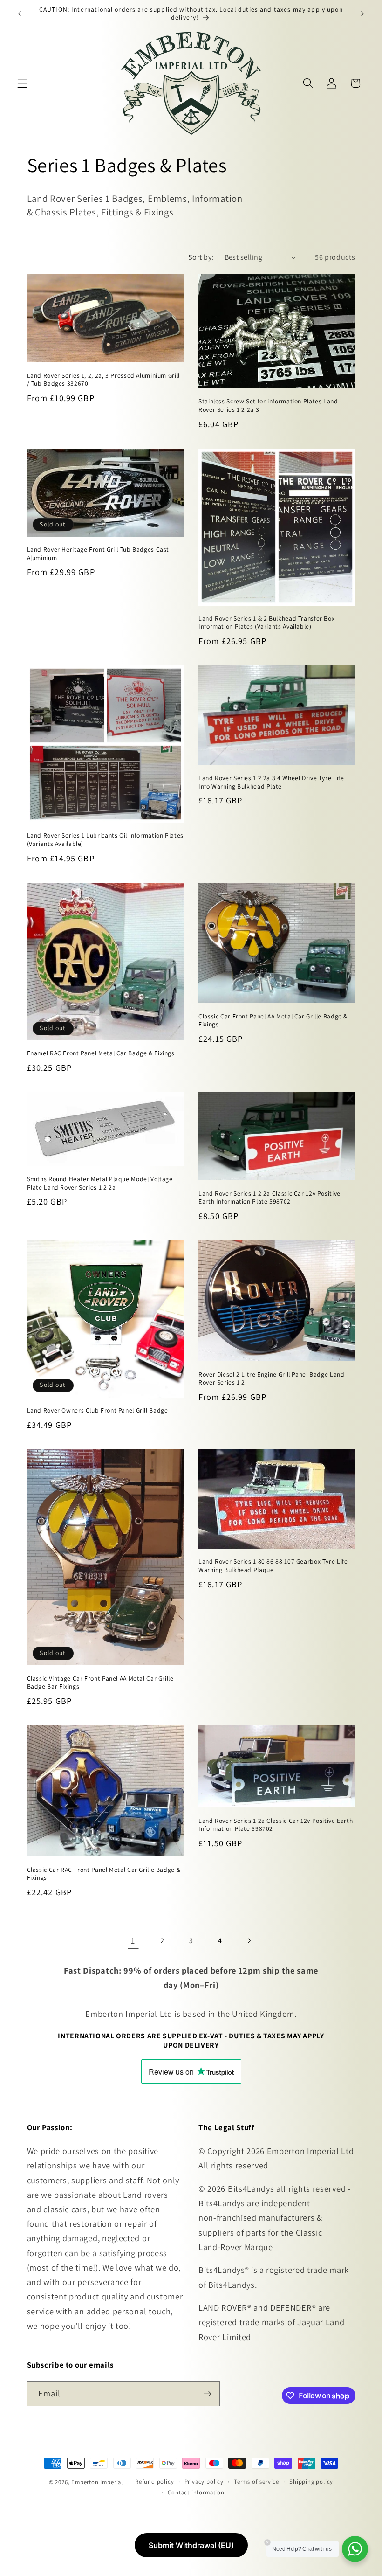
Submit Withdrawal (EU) (191, 2545)
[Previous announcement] (20, 14)
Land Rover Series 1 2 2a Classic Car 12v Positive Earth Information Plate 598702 (269, 1198)
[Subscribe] (208, 2394)
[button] (23, 83)
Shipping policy (311, 2482)
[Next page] (249, 1941)
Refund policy (154, 2482)
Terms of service (256, 2482)
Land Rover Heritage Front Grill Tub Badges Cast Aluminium (98, 554)
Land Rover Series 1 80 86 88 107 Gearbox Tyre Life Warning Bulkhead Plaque (273, 1566)
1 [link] (133, 1940)
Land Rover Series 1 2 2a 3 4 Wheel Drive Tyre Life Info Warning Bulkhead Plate (271, 782)
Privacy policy (204, 2482)
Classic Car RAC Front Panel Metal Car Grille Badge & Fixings (104, 1874)
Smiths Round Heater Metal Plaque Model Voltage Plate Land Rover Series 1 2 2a (100, 1183)
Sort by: (201, 257)
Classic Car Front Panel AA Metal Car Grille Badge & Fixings (273, 1021)
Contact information (196, 2492)
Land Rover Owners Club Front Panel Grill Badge (98, 1410)
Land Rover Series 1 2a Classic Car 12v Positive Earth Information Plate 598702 (276, 1825)
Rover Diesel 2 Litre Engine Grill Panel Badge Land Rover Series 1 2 (272, 1379)
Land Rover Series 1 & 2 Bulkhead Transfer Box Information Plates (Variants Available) (266, 623)
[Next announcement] (362, 14)
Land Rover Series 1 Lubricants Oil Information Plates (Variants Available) (105, 840)
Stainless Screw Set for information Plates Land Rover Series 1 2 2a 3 (268, 405)
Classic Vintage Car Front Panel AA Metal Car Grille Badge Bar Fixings (100, 1683)
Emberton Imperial (97, 2482)
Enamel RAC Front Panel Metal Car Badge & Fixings (101, 1053)
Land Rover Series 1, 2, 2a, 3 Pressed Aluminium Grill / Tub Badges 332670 (103, 380)
